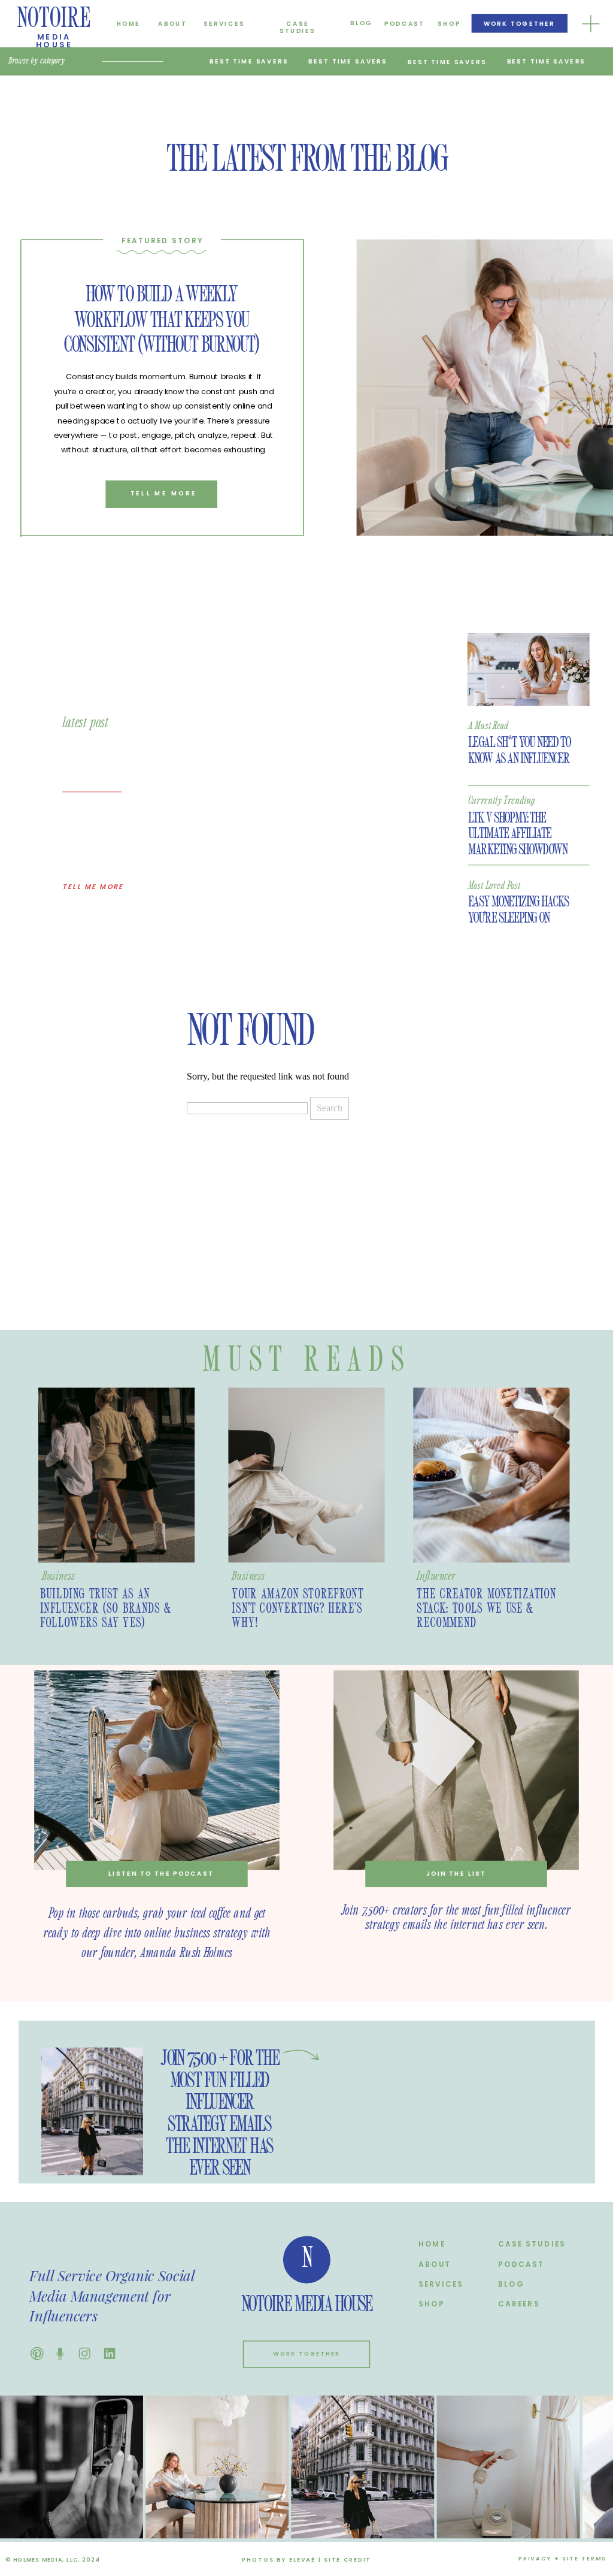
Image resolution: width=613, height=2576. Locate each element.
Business (58, 1576)
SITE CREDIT (348, 2560)
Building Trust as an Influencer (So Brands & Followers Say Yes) (106, 1609)
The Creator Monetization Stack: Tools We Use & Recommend (486, 1609)
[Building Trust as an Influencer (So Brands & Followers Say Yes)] (116, 1476)
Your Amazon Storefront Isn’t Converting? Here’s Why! (298, 1609)
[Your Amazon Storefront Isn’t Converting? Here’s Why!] (306, 1476)
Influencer (436, 1576)
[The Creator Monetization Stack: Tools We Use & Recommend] (491, 1476)
